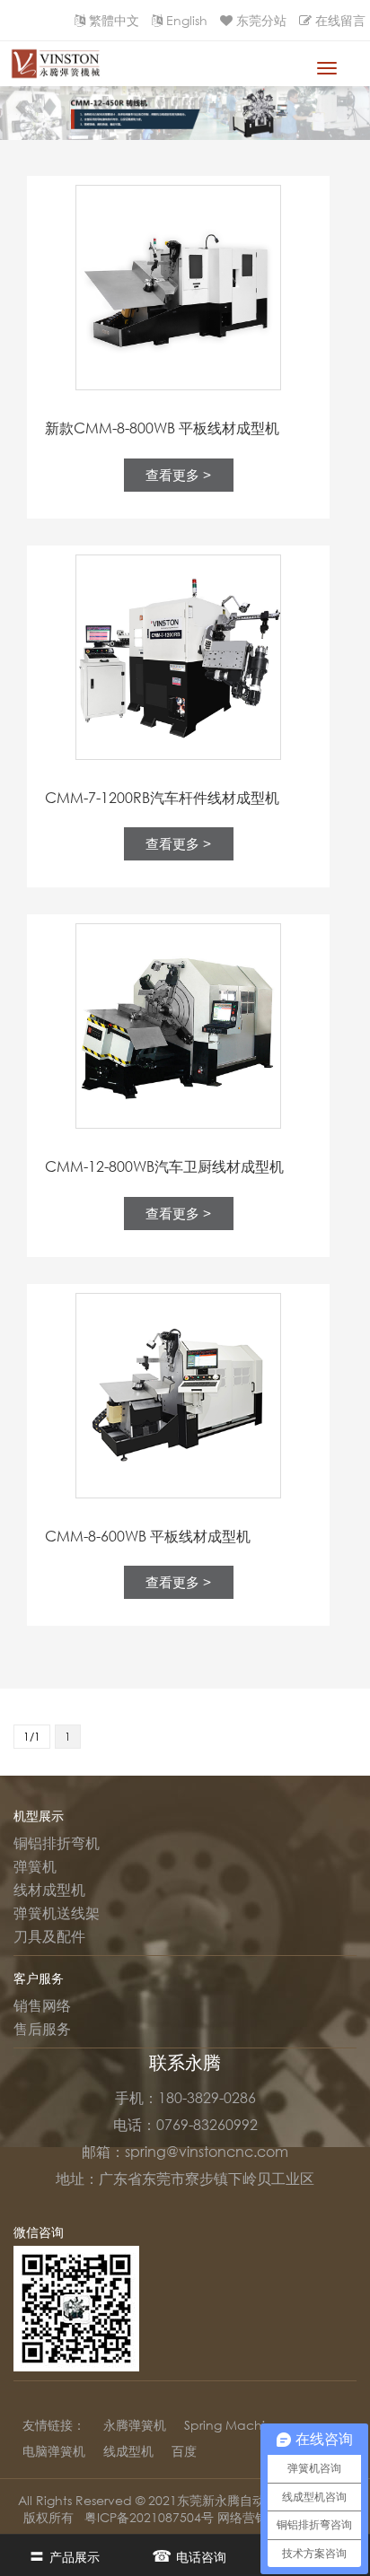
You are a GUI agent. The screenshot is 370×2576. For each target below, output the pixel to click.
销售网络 (42, 2005)
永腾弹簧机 (135, 2425)
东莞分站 (261, 20)
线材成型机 (49, 1890)
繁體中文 (114, 20)
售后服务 (42, 2029)
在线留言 (340, 20)
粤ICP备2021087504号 (151, 2517)
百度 (184, 2451)
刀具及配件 (49, 1936)
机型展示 (39, 1816)
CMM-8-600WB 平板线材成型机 (148, 1536)
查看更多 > (178, 475)
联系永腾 (185, 2062)
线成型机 (128, 2451)
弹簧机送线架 (57, 1913)
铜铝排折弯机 (57, 1843)
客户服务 (39, 1978)
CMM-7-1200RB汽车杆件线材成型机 (162, 798)
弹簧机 (35, 1866)
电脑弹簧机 (54, 2451)
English (187, 20)
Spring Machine (233, 2425)
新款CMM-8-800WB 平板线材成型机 (162, 428)
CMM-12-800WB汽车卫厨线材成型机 (164, 1166)
